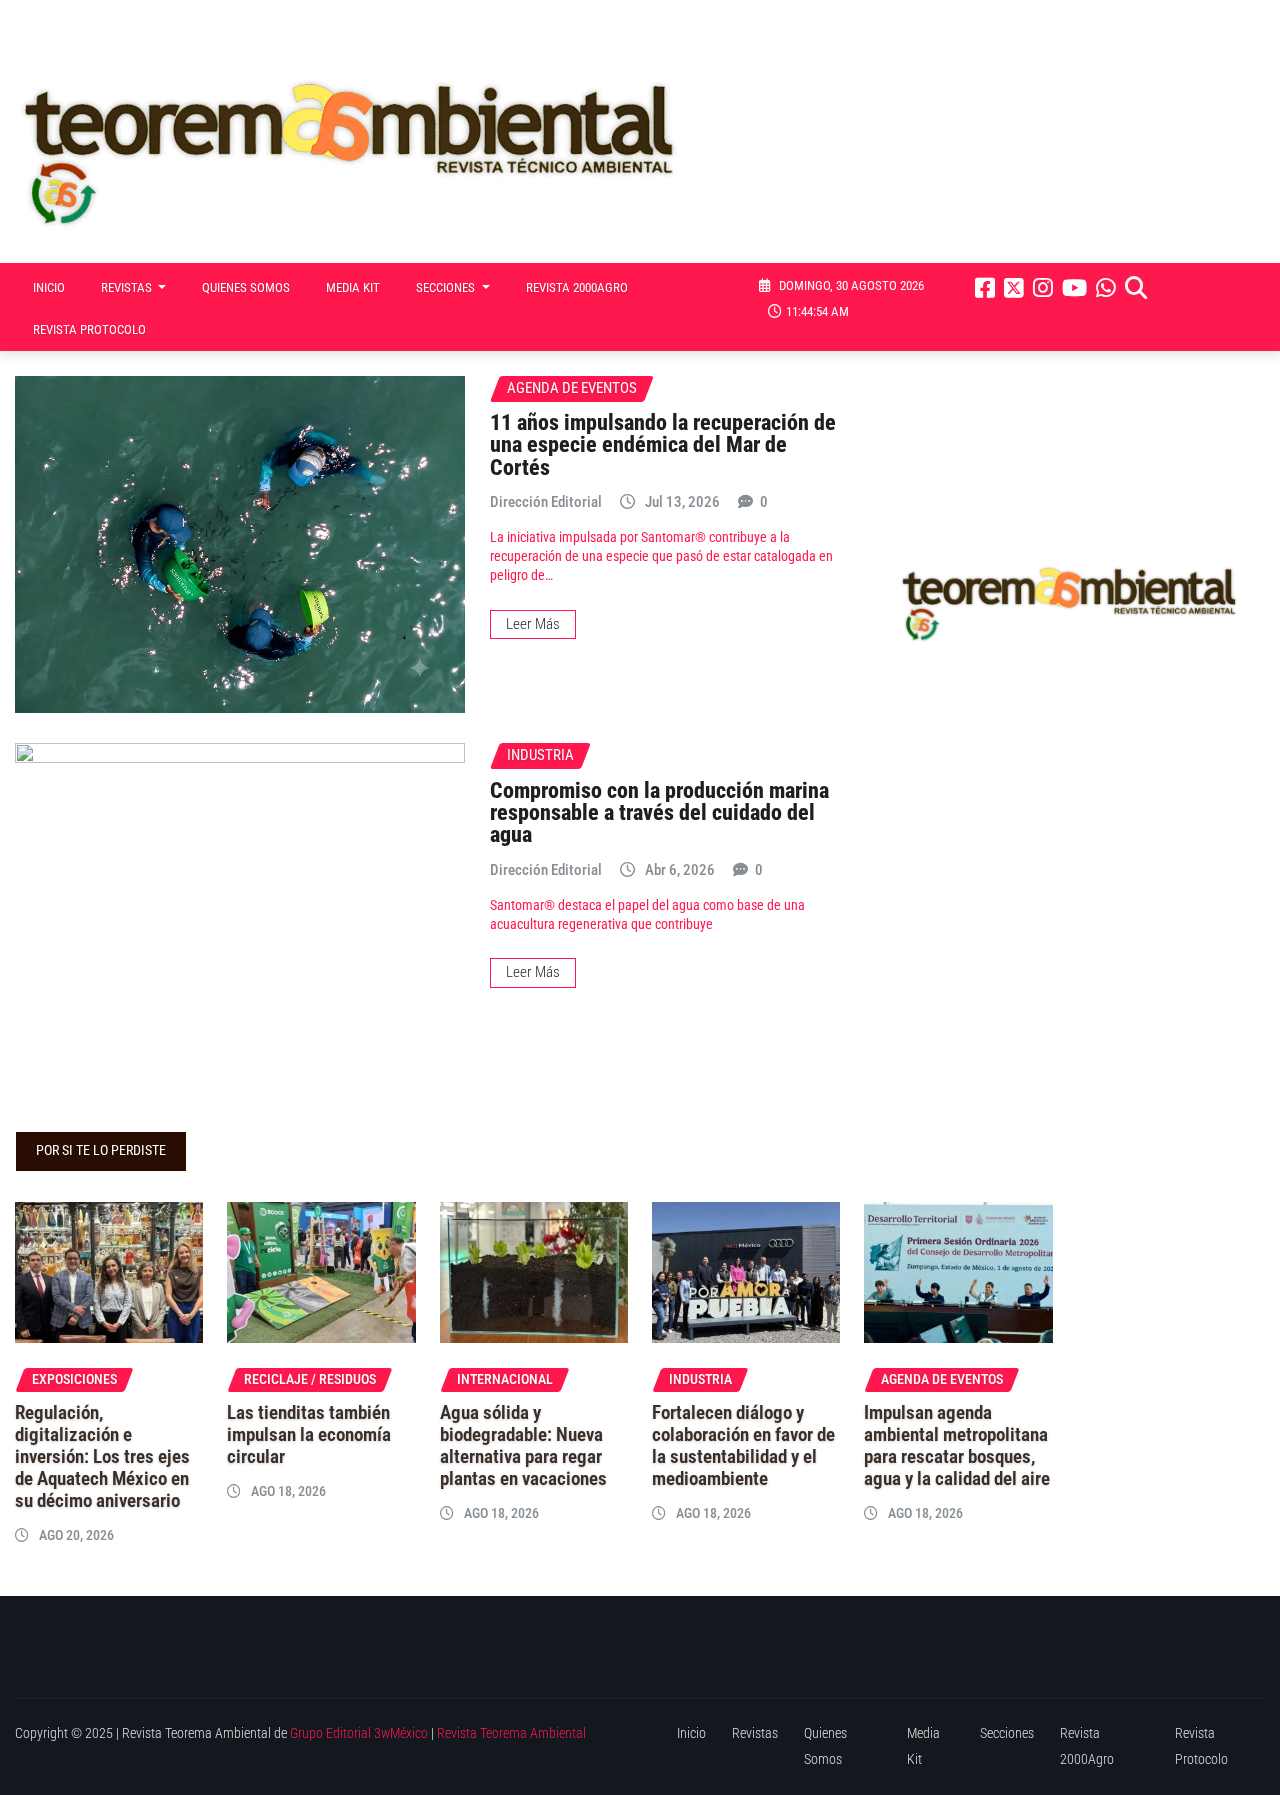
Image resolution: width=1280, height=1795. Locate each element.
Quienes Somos (246, 287)
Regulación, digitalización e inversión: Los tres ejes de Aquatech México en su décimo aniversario (102, 1457)
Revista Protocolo (89, 329)
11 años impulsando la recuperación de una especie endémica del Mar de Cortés (663, 444)
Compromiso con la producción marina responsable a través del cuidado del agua (659, 812)
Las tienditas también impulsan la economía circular (309, 1435)
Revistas (128, 287)
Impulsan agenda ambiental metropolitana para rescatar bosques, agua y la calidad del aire (957, 1446)
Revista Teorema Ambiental (511, 1733)
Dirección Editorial (546, 502)
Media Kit (353, 287)
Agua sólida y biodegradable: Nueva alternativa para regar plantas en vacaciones (523, 1446)
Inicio (49, 287)
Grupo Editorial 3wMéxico (359, 1733)
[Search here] (1136, 288)
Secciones (447, 287)
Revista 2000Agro (577, 287)
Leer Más (533, 624)
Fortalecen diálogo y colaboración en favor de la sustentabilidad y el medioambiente (743, 1446)
